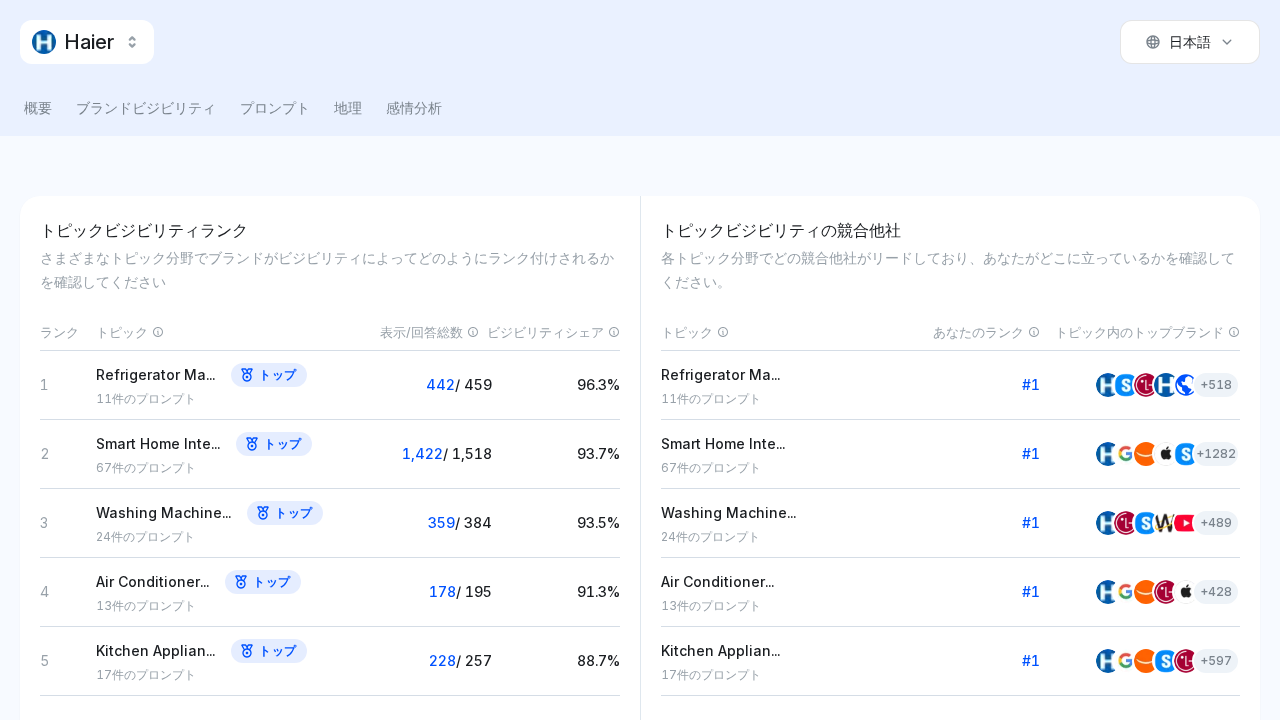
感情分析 (414, 107)
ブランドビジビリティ (146, 107)
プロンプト (275, 107)
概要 (38, 107)
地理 (348, 107)
